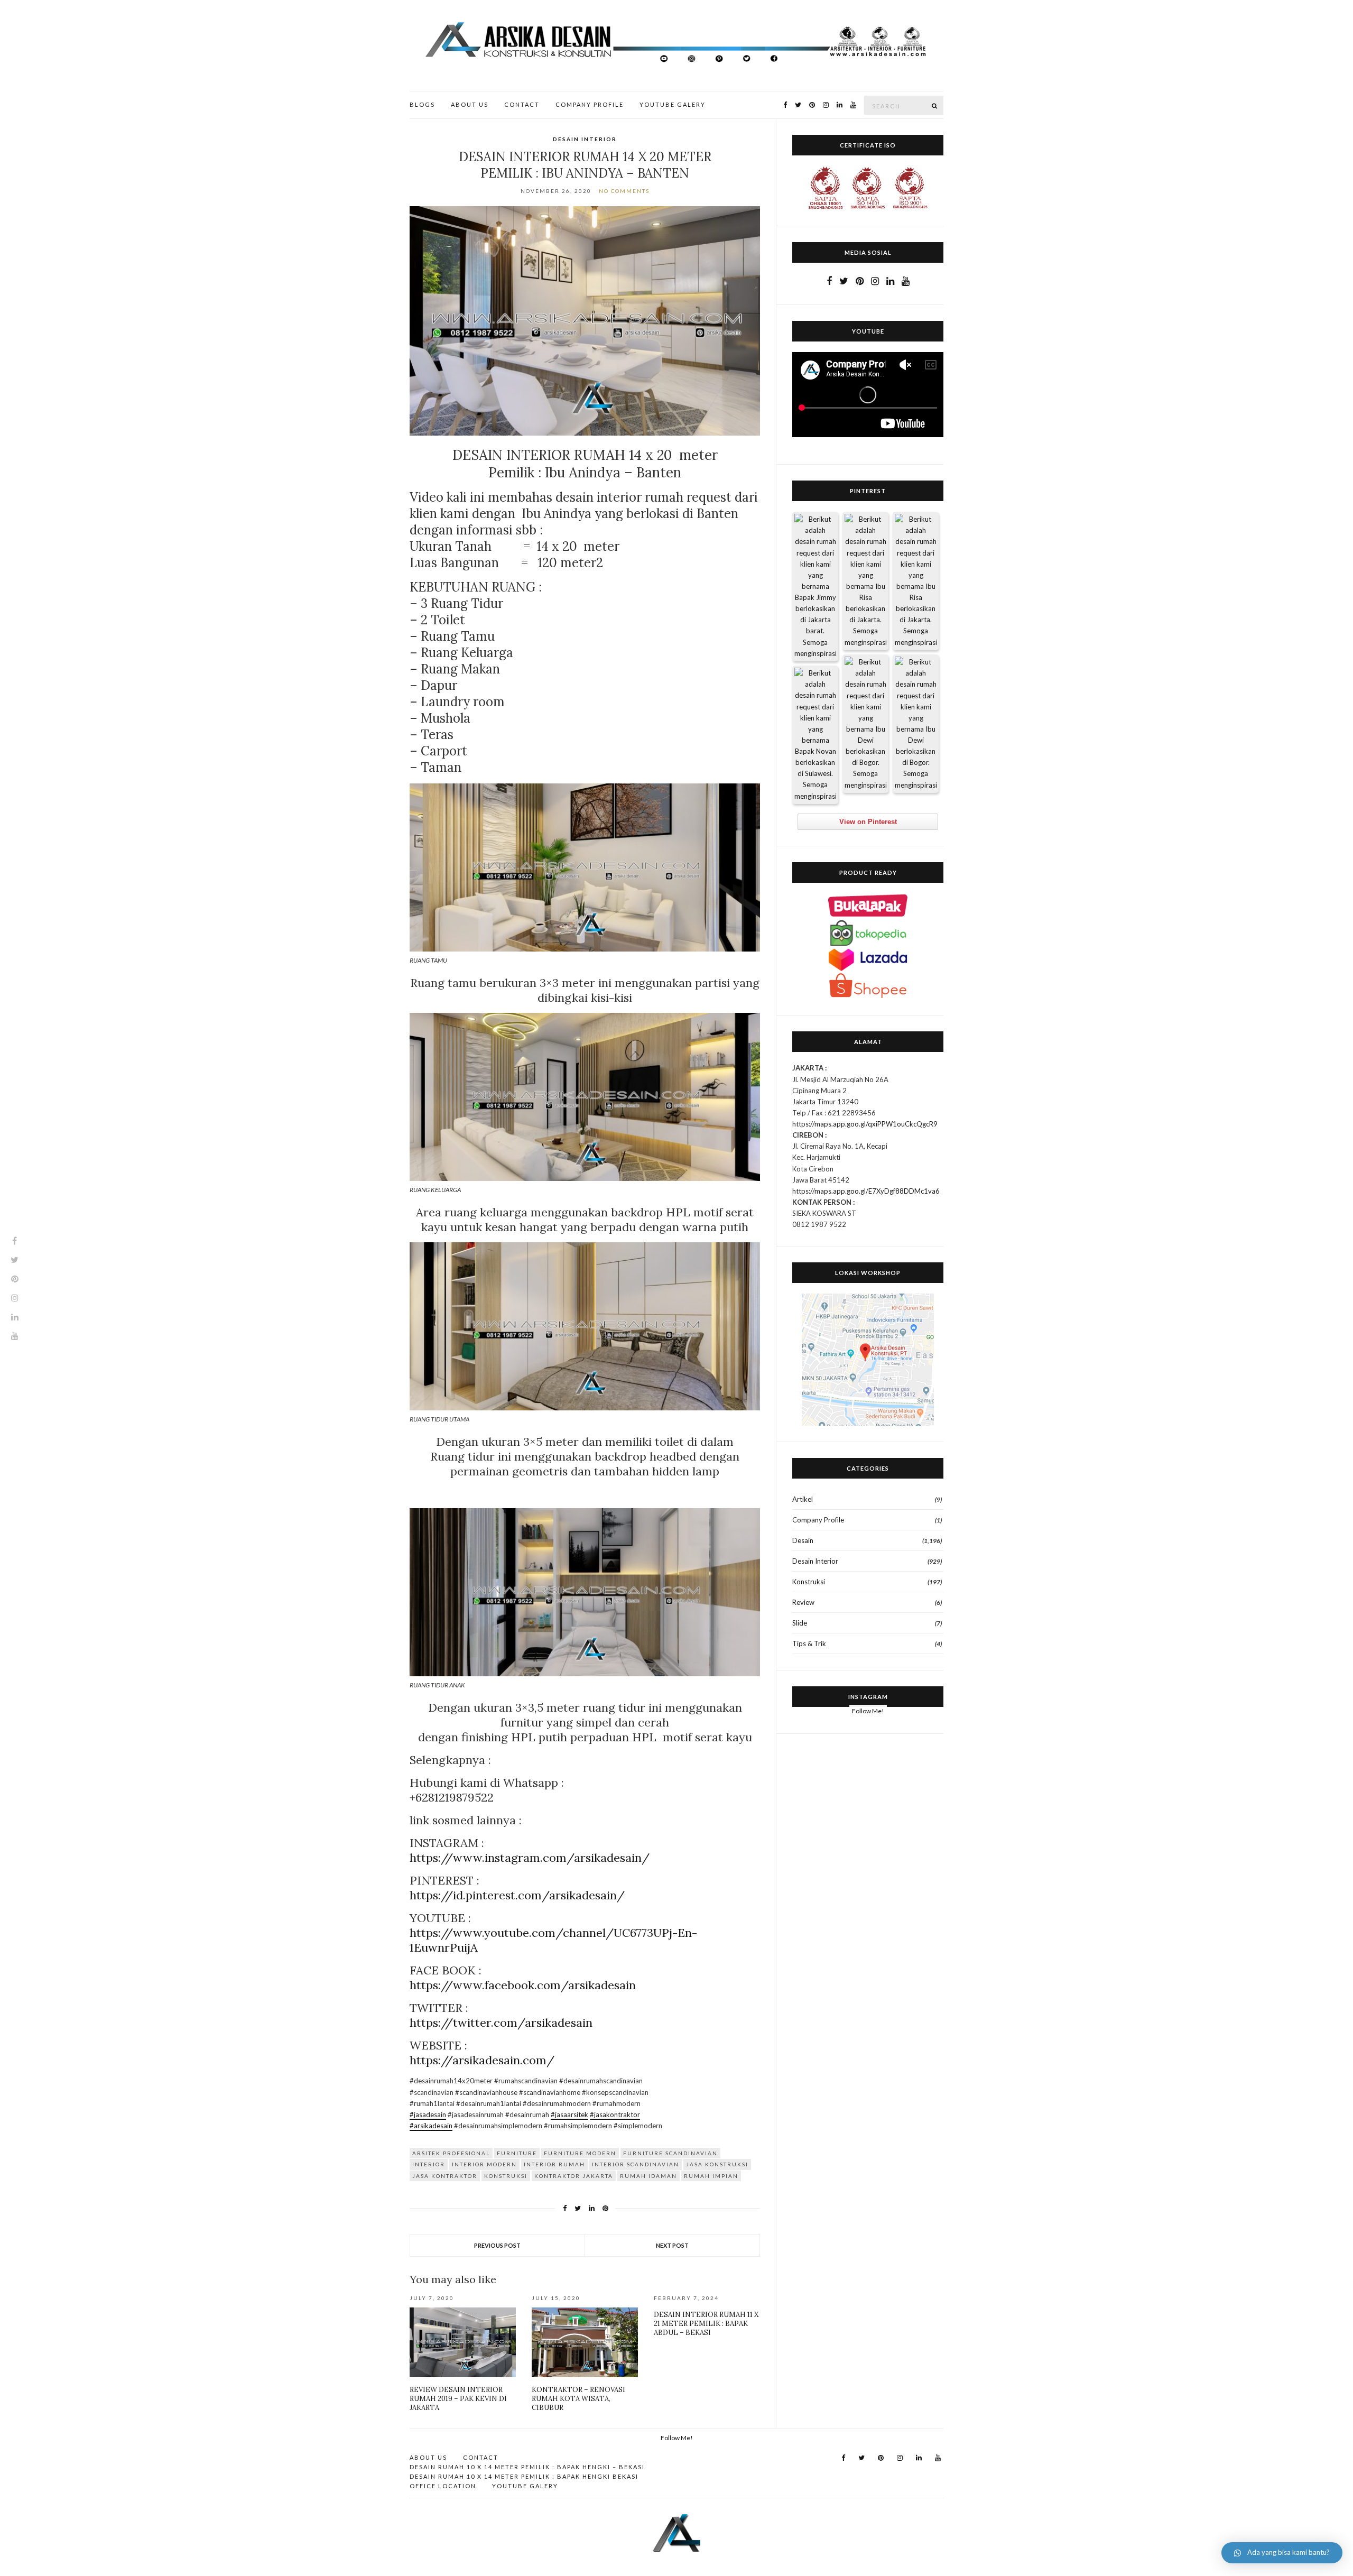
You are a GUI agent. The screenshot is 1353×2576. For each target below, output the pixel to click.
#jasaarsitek (569, 2115)
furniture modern (580, 2153)
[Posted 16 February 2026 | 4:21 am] (916, 724)
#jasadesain (428, 2115)
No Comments (624, 191)
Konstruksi (809, 1582)
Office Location (443, 2486)
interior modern (484, 2164)
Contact (522, 104)
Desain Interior (585, 139)
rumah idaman (648, 2176)
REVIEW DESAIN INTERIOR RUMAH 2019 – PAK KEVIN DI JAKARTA (458, 2399)
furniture (517, 2153)
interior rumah (554, 2164)
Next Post (672, 2245)
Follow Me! (868, 1711)
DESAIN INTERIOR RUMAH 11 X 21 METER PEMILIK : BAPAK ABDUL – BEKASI (706, 2324)
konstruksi (506, 2176)
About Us (470, 104)
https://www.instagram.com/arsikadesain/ (530, 1858)
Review (803, 1602)
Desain (803, 1540)
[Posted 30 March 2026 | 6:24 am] (916, 581)
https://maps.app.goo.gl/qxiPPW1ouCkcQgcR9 (865, 1124)
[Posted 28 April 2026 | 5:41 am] (815, 587)
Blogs (422, 104)
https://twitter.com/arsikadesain (501, 2023)
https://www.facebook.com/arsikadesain (523, 1985)
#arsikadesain (431, 2126)
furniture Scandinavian (670, 2153)
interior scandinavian (636, 2164)
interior (429, 2164)
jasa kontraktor (445, 2176)
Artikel (803, 1499)
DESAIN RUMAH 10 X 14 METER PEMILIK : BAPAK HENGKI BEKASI (524, 2476)
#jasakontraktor (615, 2115)
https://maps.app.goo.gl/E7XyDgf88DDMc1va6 (866, 1191)
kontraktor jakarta (574, 2176)
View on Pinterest (868, 822)
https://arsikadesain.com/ (482, 2060)
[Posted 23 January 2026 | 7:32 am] (815, 735)
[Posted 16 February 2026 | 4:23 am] (865, 724)
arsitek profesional (451, 2153)
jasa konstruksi (717, 2164)
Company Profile (590, 104)
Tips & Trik (809, 1644)
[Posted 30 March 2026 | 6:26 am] (865, 581)
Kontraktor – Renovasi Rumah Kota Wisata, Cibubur (578, 2399)
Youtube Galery (673, 104)
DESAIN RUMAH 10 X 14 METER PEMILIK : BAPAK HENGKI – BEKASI (527, 2467)
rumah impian (711, 2176)
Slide (800, 1623)
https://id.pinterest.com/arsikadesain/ (517, 1895)
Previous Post (497, 2245)
